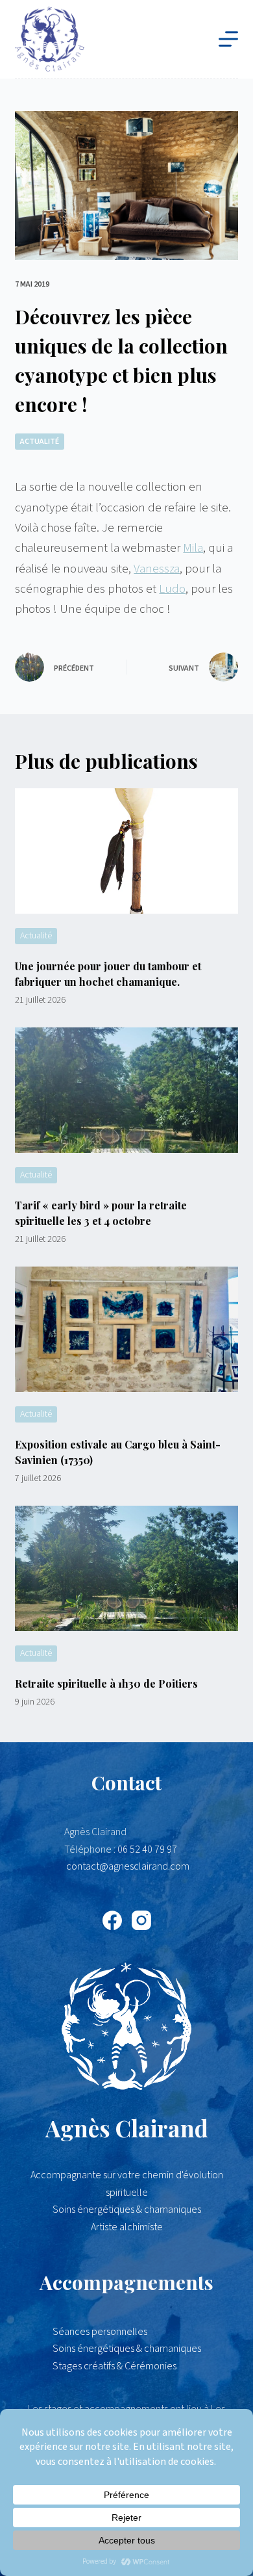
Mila (193, 548)
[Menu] (228, 39)
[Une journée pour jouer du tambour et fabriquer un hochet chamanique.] (126, 851)
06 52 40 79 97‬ (147, 1849)
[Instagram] (141, 1920)
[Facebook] (112, 1920)
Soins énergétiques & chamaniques (127, 2349)
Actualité (40, 442)
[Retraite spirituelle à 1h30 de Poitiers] (126, 1568)
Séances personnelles (100, 2332)
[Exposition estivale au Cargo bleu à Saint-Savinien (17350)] (126, 1329)
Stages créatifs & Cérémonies (114, 2366)
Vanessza (157, 569)
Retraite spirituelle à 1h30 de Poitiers (106, 1683)
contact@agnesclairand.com (128, 1866)
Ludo (172, 589)
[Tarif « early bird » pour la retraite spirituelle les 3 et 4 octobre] (126, 1090)
